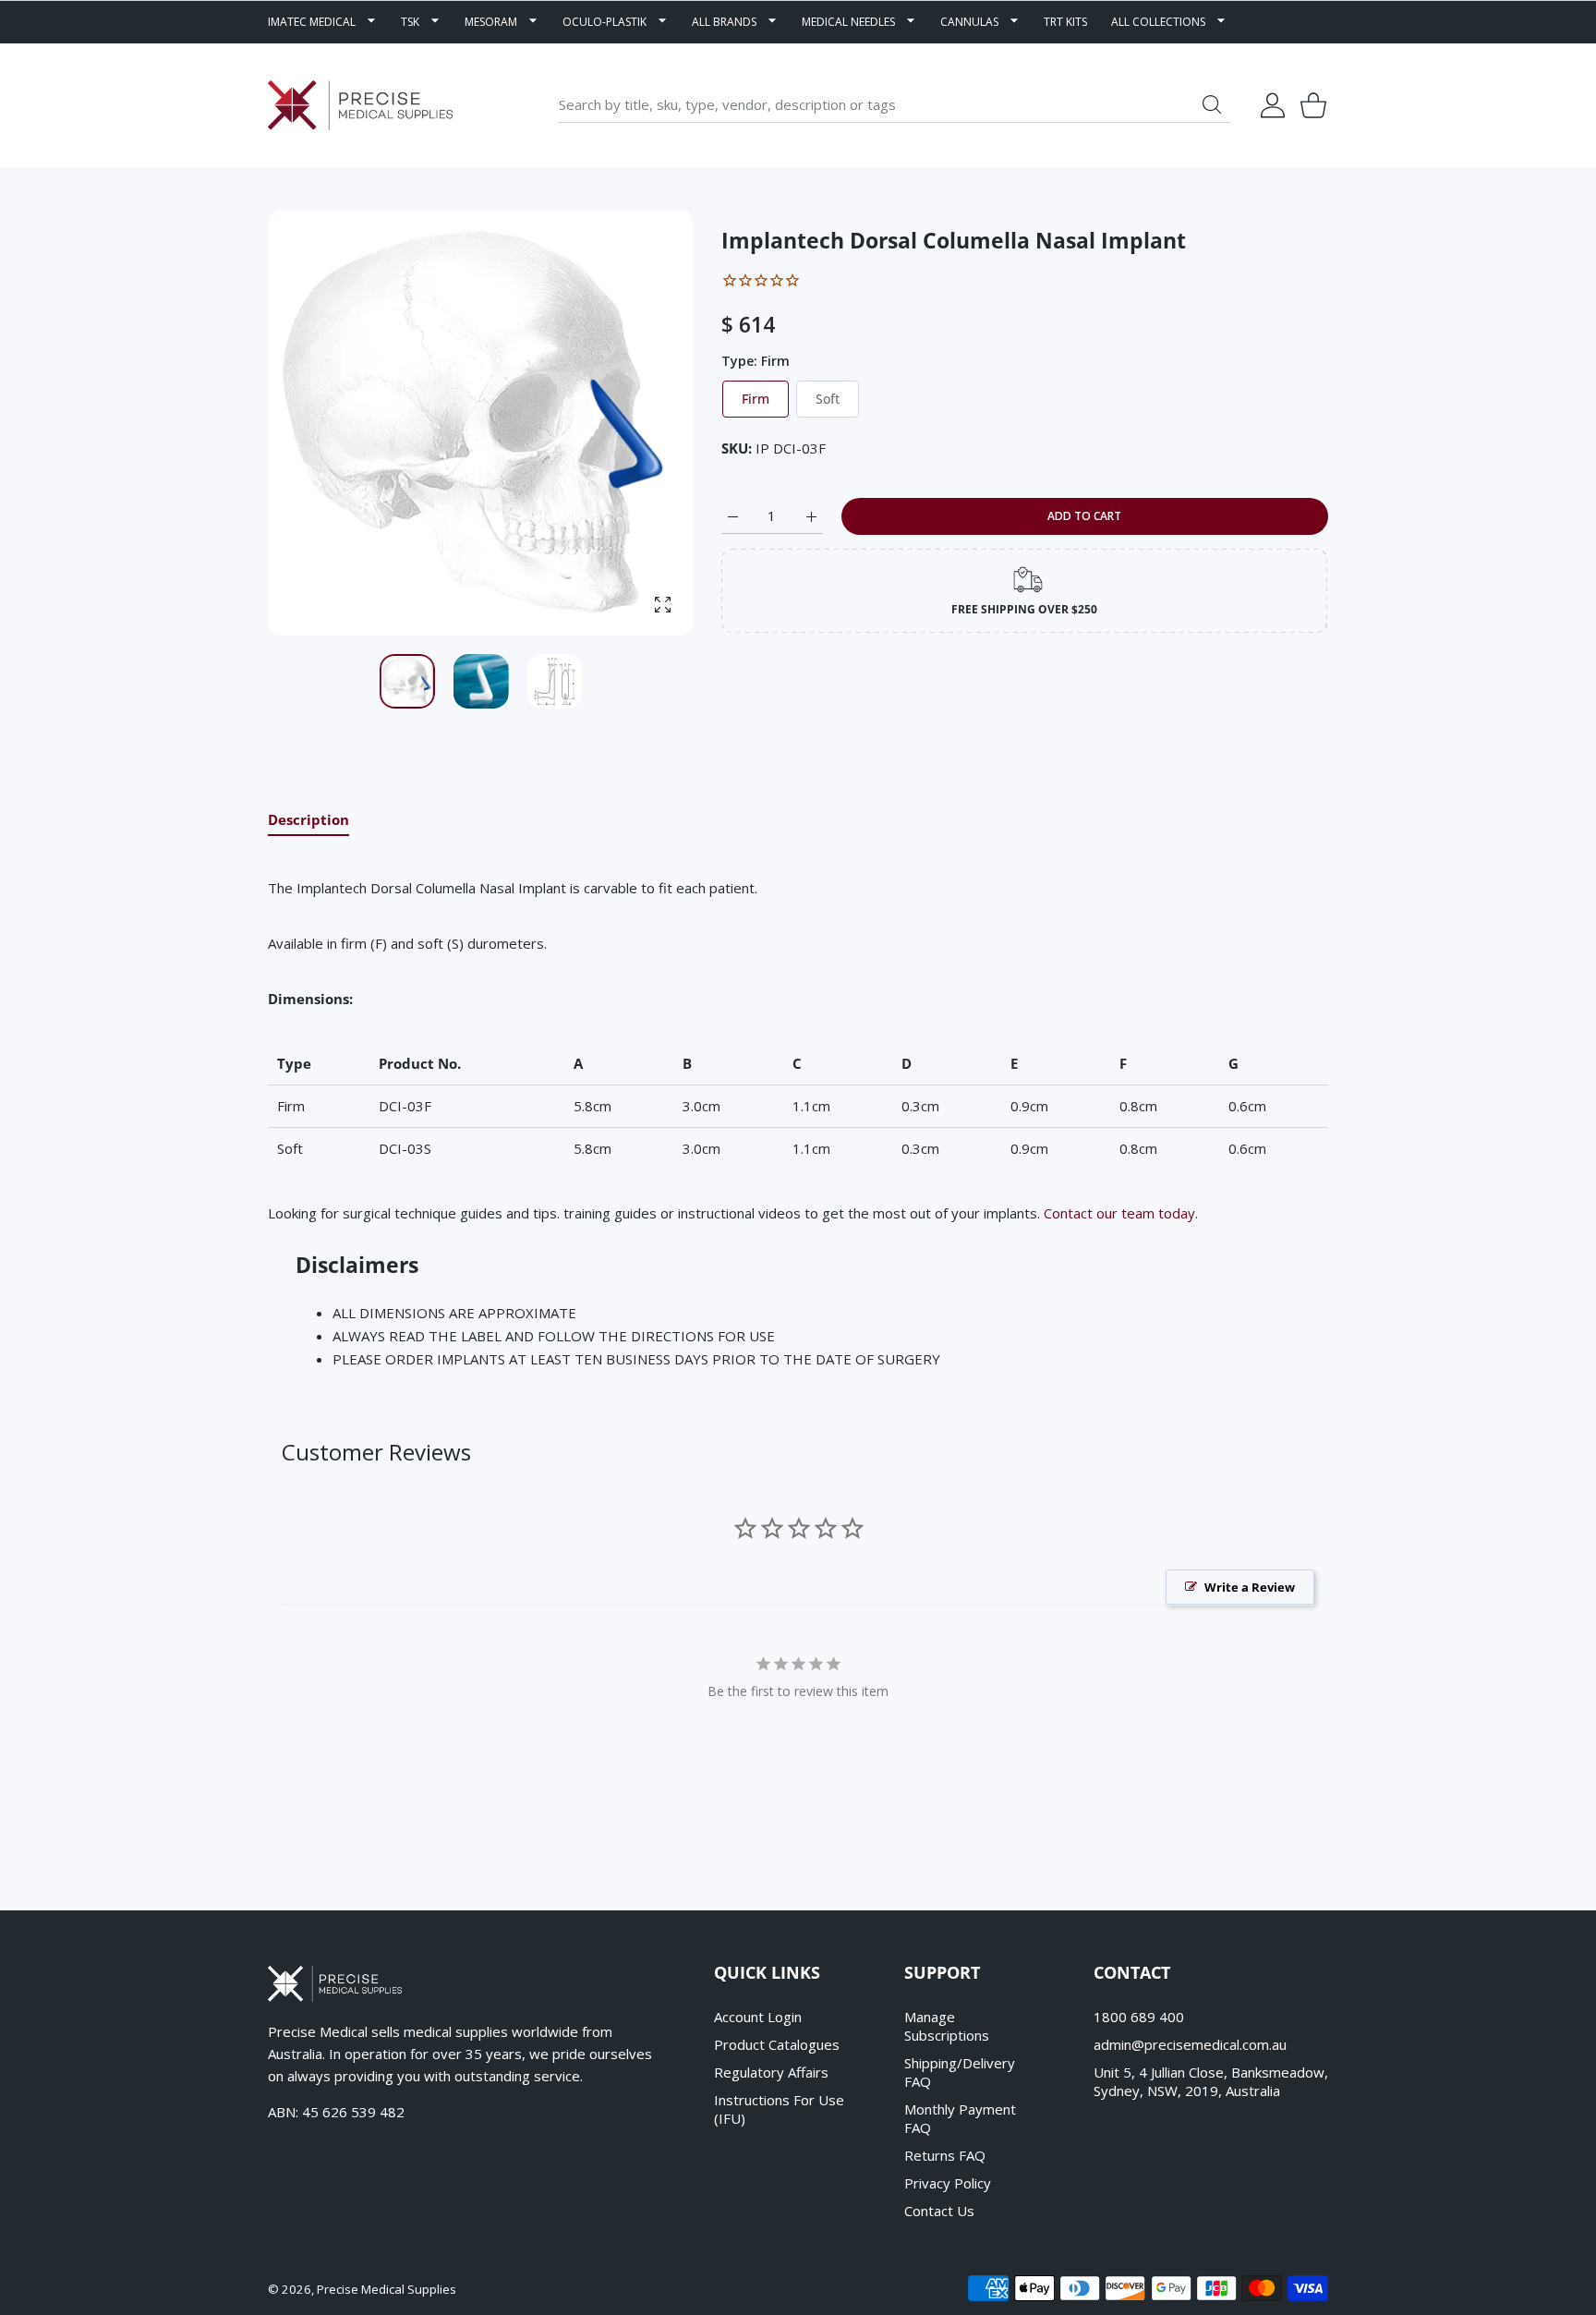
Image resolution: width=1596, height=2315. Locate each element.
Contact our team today (1119, 1213)
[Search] (1212, 104)
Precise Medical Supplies (387, 2289)
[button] (635, 423)
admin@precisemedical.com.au (1190, 2044)
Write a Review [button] (1250, 1587)
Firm (756, 399)
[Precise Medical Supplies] (360, 105)
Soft (828, 399)
